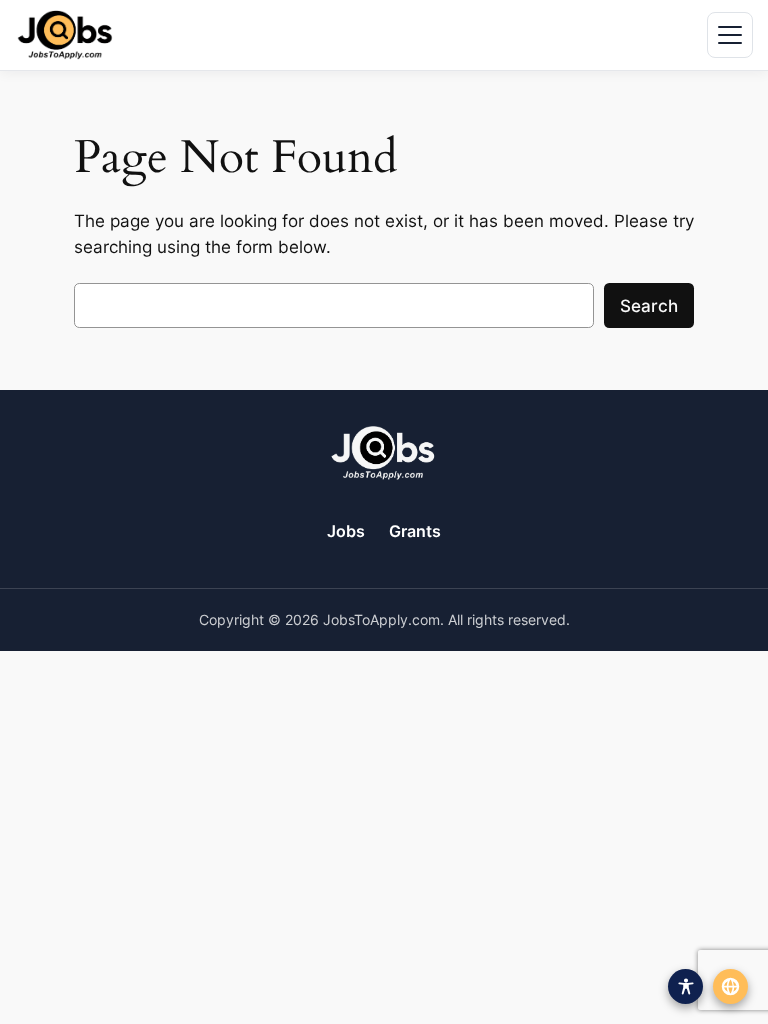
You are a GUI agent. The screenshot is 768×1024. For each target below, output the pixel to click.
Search (649, 306)
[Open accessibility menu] (685, 986)
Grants (415, 531)
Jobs (346, 531)
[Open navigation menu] (730, 35)
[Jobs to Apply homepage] (65, 35)
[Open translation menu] (730, 986)
